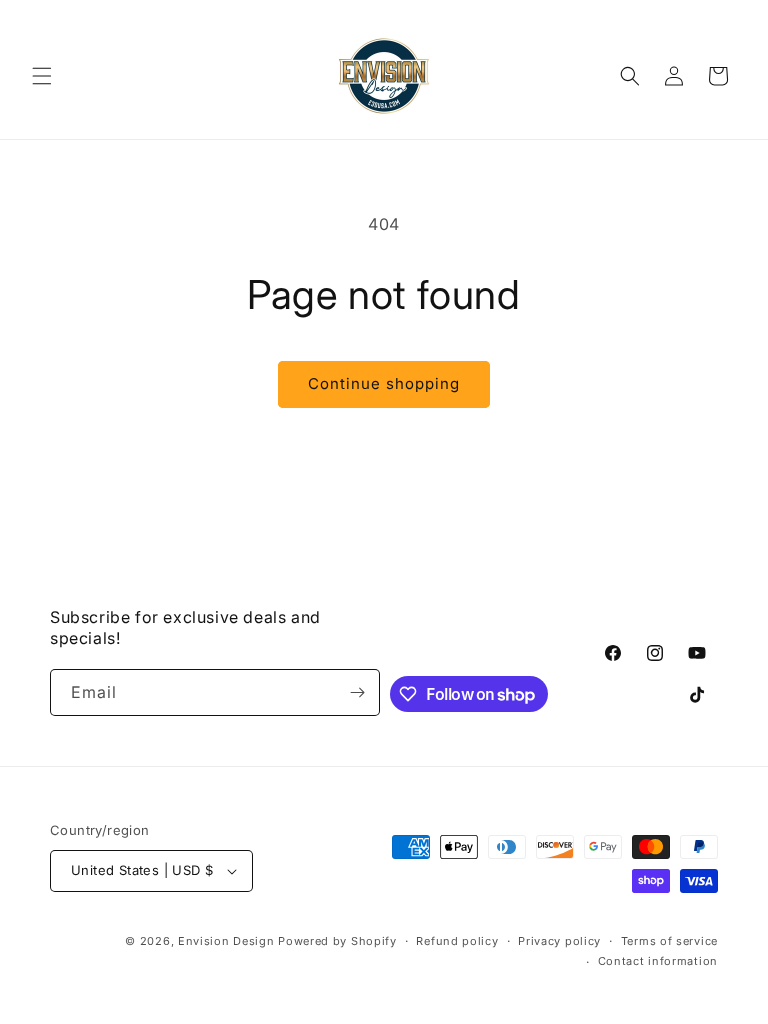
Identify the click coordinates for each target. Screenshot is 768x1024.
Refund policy (457, 941)
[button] (42, 76)
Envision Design (226, 941)
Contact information (658, 961)
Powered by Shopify (337, 941)
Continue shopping (384, 383)
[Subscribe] (357, 692)
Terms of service (669, 941)
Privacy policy (559, 941)
